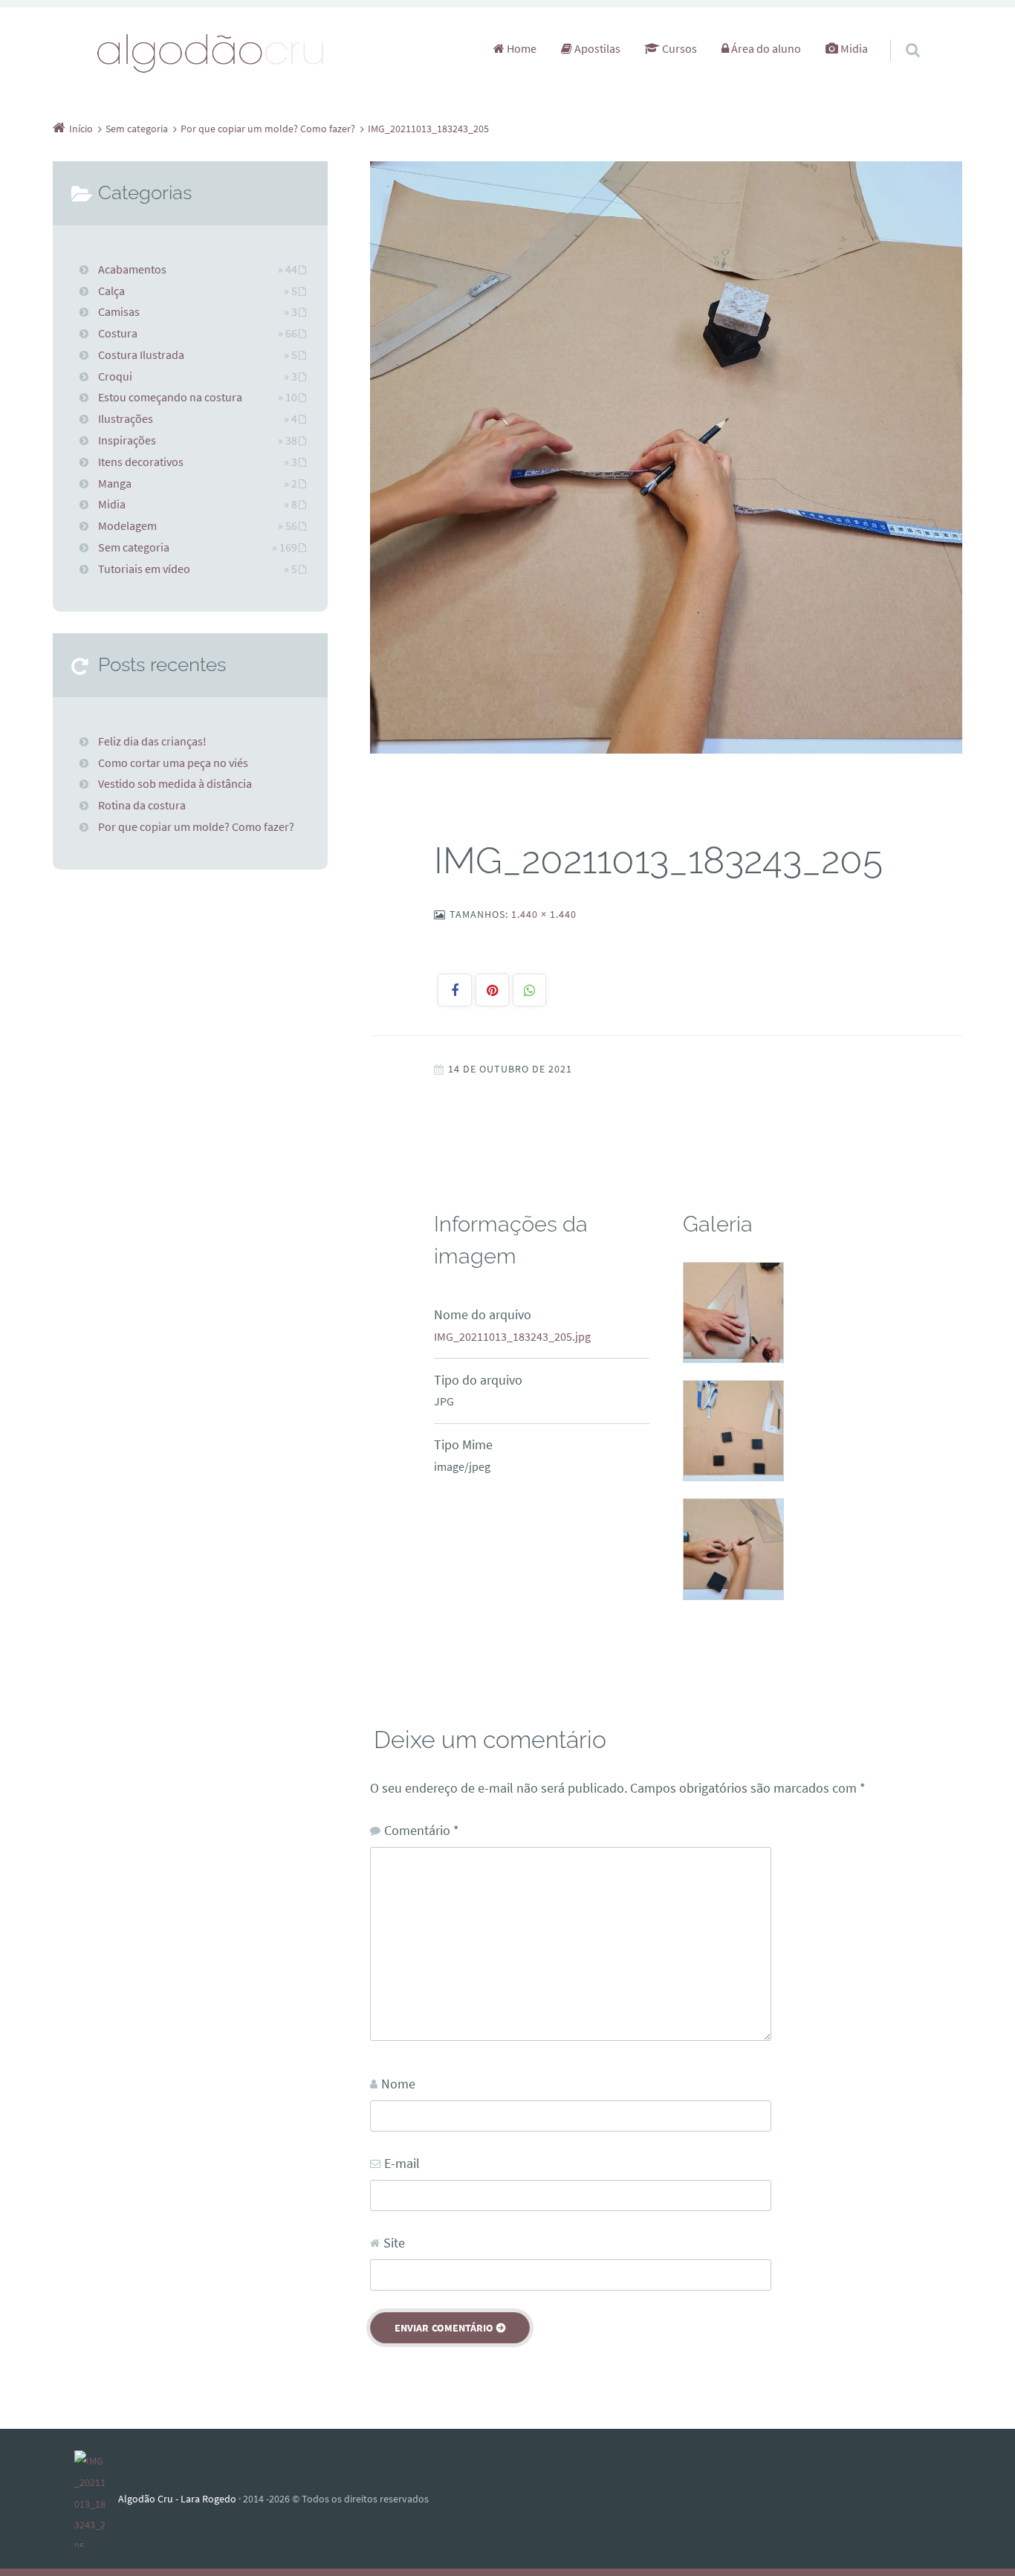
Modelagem (127, 525)
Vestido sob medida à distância (175, 783)
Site (394, 2243)
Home (521, 48)
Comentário (422, 1830)
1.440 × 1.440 (544, 914)
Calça (111, 291)
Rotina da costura (142, 805)
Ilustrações (126, 418)
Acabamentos (132, 269)
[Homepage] (211, 52)
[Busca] (899, 35)
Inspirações (127, 440)
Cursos (678, 48)
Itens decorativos (141, 462)
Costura (118, 333)
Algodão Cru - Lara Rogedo (177, 2499)
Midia (853, 48)
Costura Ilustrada (141, 355)
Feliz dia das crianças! (152, 741)
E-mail (402, 2163)
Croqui (115, 376)
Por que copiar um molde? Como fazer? (196, 826)
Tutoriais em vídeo (144, 569)
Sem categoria (134, 547)
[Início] (96, 2499)
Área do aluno (765, 48)
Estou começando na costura (170, 397)
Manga (115, 483)
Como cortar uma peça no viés (173, 763)
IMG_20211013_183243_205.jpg (512, 1336)
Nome (398, 2084)
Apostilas (596, 48)
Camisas (119, 311)
